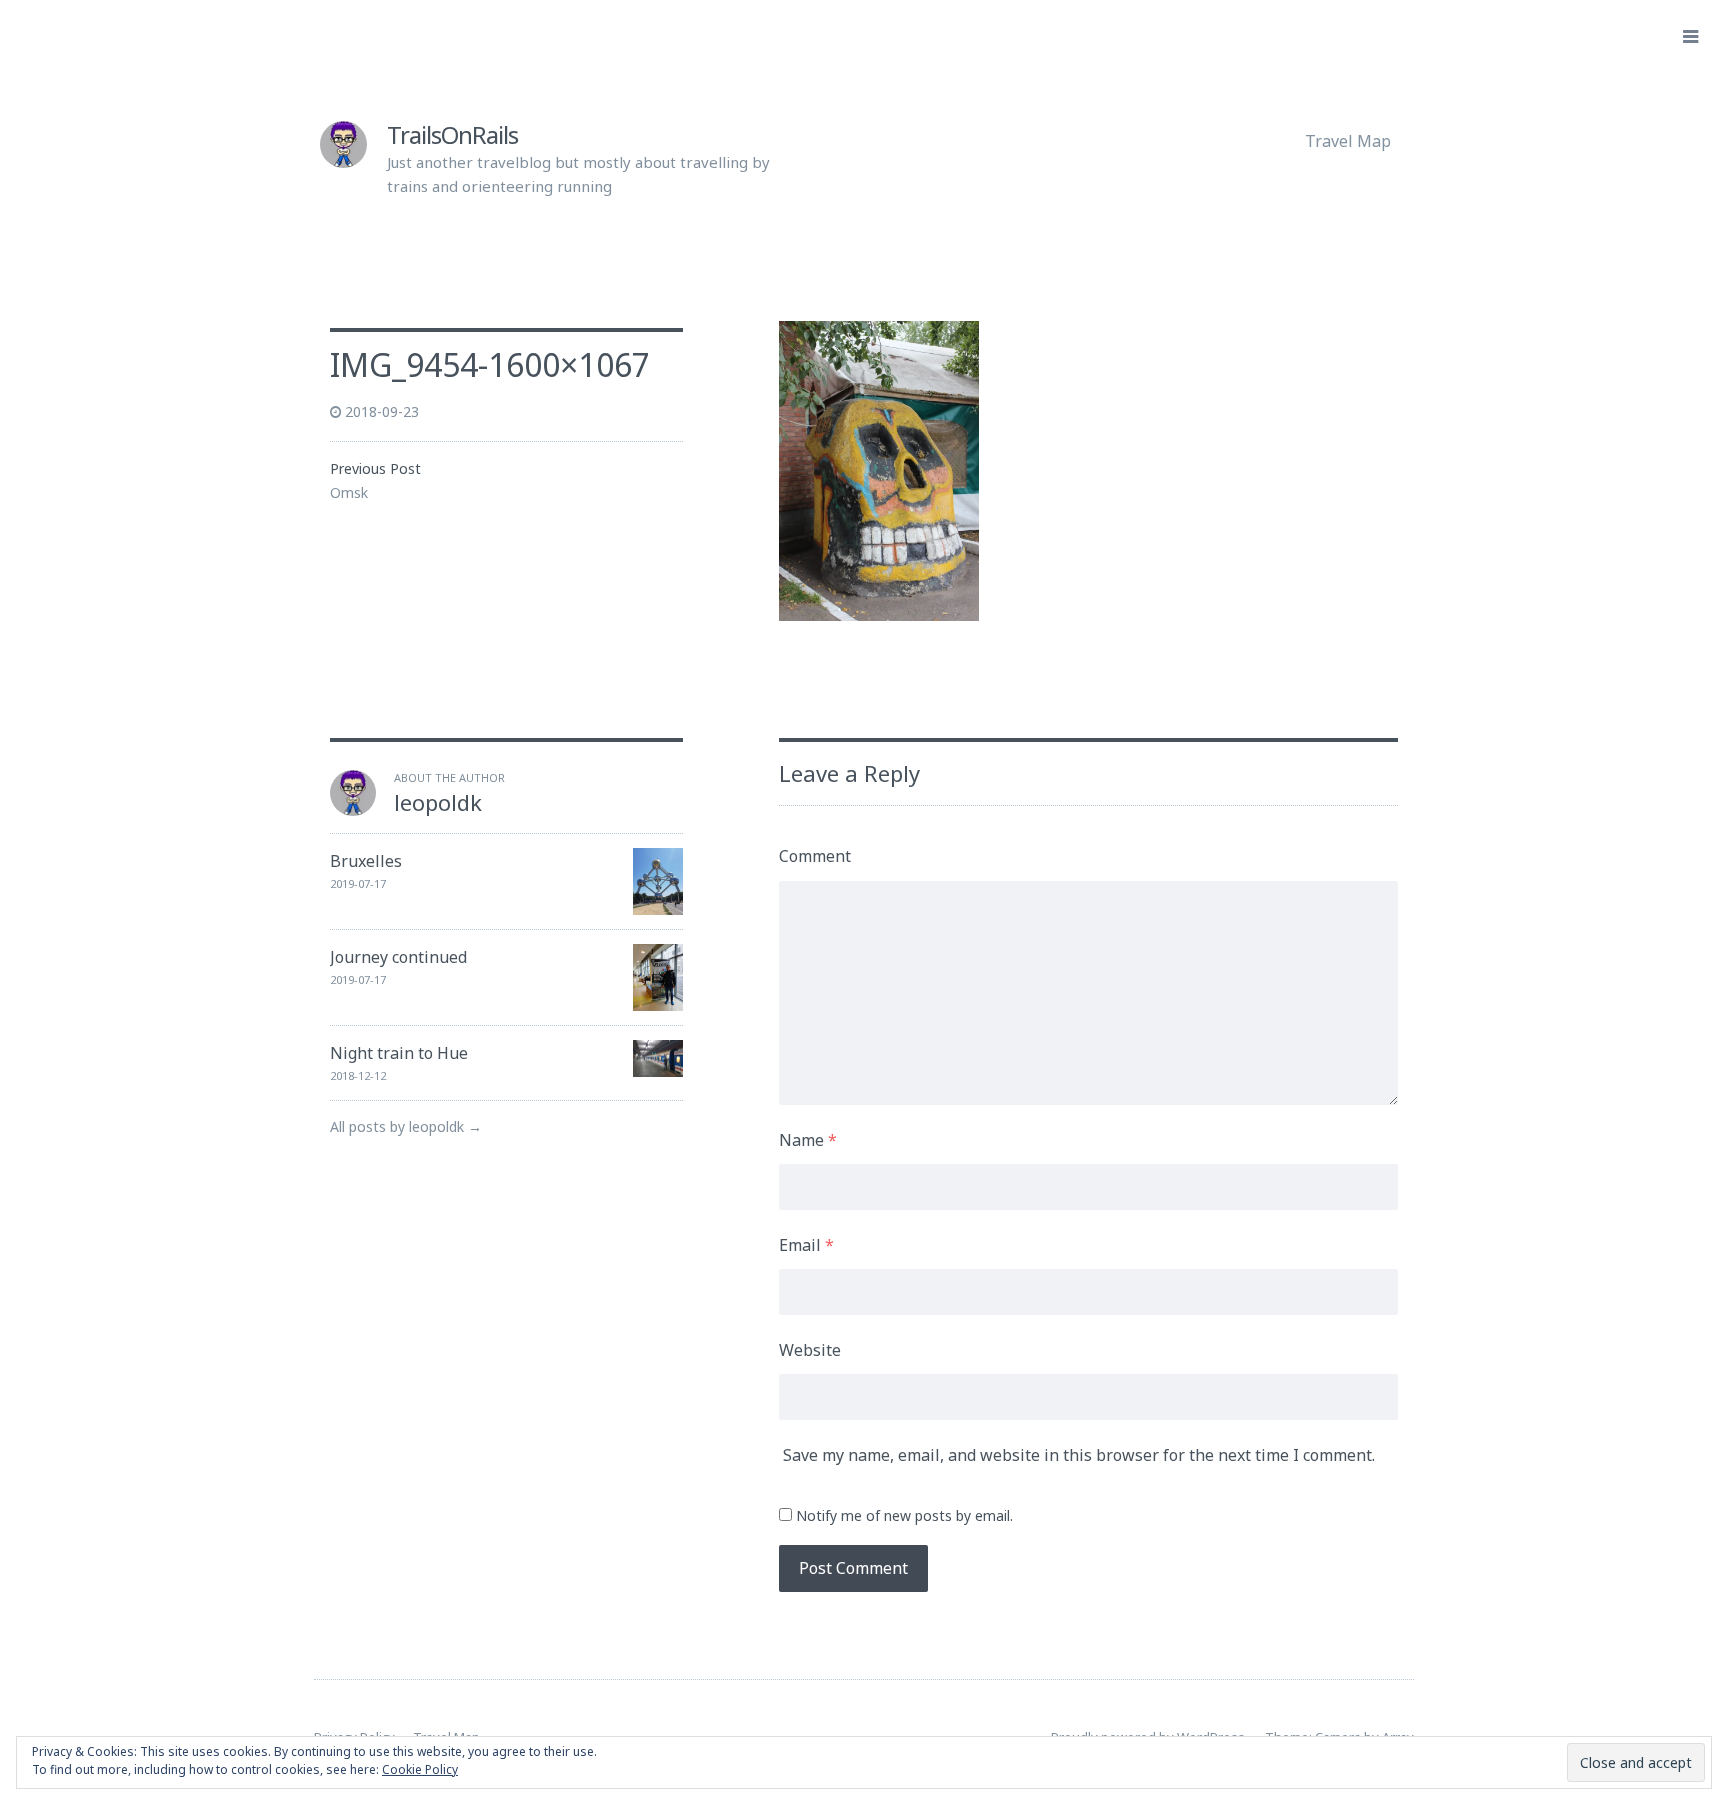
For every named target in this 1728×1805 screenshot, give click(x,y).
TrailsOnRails (452, 134)
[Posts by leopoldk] (353, 810)
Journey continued (398, 957)
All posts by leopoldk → (406, 1126)
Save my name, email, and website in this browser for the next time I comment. (1079, 1455)
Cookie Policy (420, 1769)
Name (808, 1140)
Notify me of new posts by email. (904, 1515)
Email (806, 1245)
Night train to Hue (399, 1053)
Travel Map (1348, 141)
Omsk (349, 492)
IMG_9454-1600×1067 (490, 364)
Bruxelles (366, 861)
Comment (815, 856)
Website (810, 1350)
